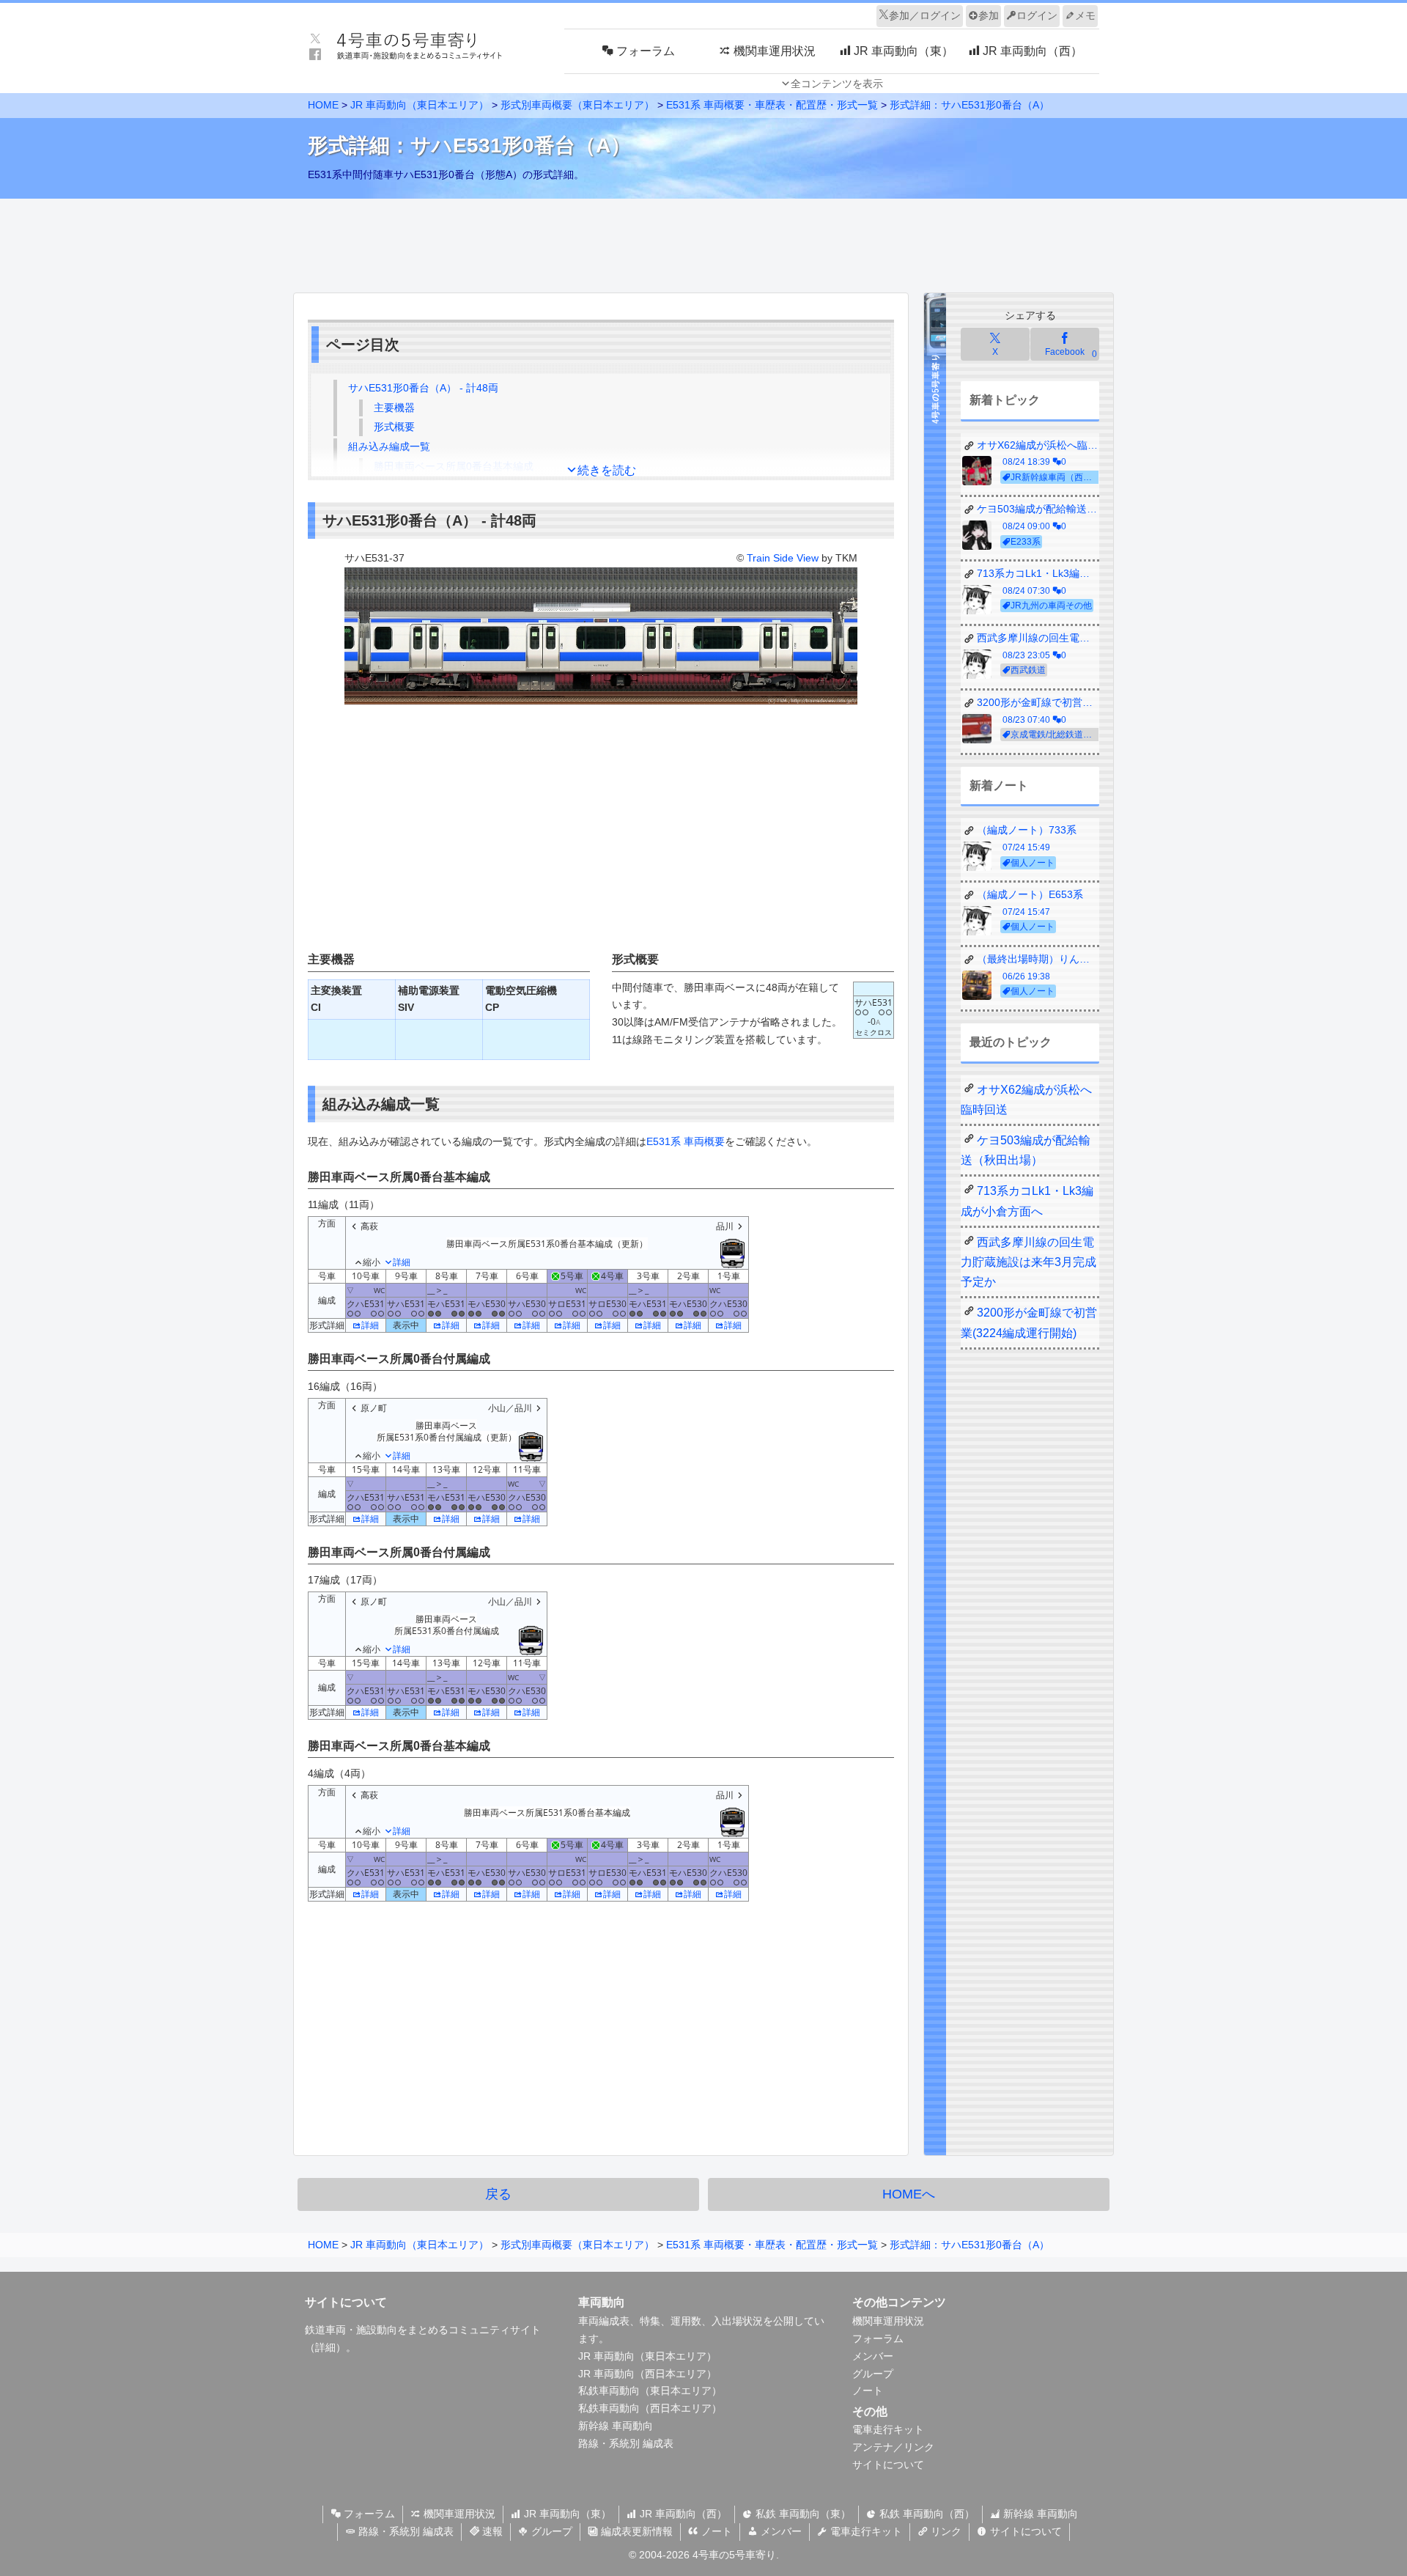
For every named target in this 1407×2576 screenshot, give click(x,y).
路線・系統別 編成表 (626, 2443)
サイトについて (888, 2465)
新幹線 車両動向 (616, 2426)
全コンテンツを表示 (837, 84)
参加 (989, 15)
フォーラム (878, 2338)
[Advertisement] (703, 242)
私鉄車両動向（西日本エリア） (650, 2408)
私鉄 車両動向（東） (802, 2514)
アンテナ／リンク (893, 2447)
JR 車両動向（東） (566, 2514)
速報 (491, 2531)
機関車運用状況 (888, 2321)
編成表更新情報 (635, 2531)
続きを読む (607, 470)
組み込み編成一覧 (389, 446)
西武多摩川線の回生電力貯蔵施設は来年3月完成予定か (1029, 1262)
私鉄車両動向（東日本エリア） (650, 2391)
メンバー (873, 2356)
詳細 (370, 1325)
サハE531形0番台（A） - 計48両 (423, 388)
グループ (873, 2374)
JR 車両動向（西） (682, 2514)
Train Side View (783, 558)
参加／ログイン (925, 15)
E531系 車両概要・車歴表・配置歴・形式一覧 (772, 105)
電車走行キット (888, 2429)
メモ (1085, 15)
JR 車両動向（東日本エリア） (420, 105)
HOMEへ (909, 2194)
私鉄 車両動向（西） (926, 2514)
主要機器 (394, 408)
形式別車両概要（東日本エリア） (577, 105)
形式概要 (394, 427)
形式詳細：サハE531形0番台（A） (970, 105)
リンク (945, 2531)
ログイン (1037, 15)
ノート (868, 2391)
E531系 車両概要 (686, 1141)
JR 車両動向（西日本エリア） (647, 2374)
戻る (498, 2194)
